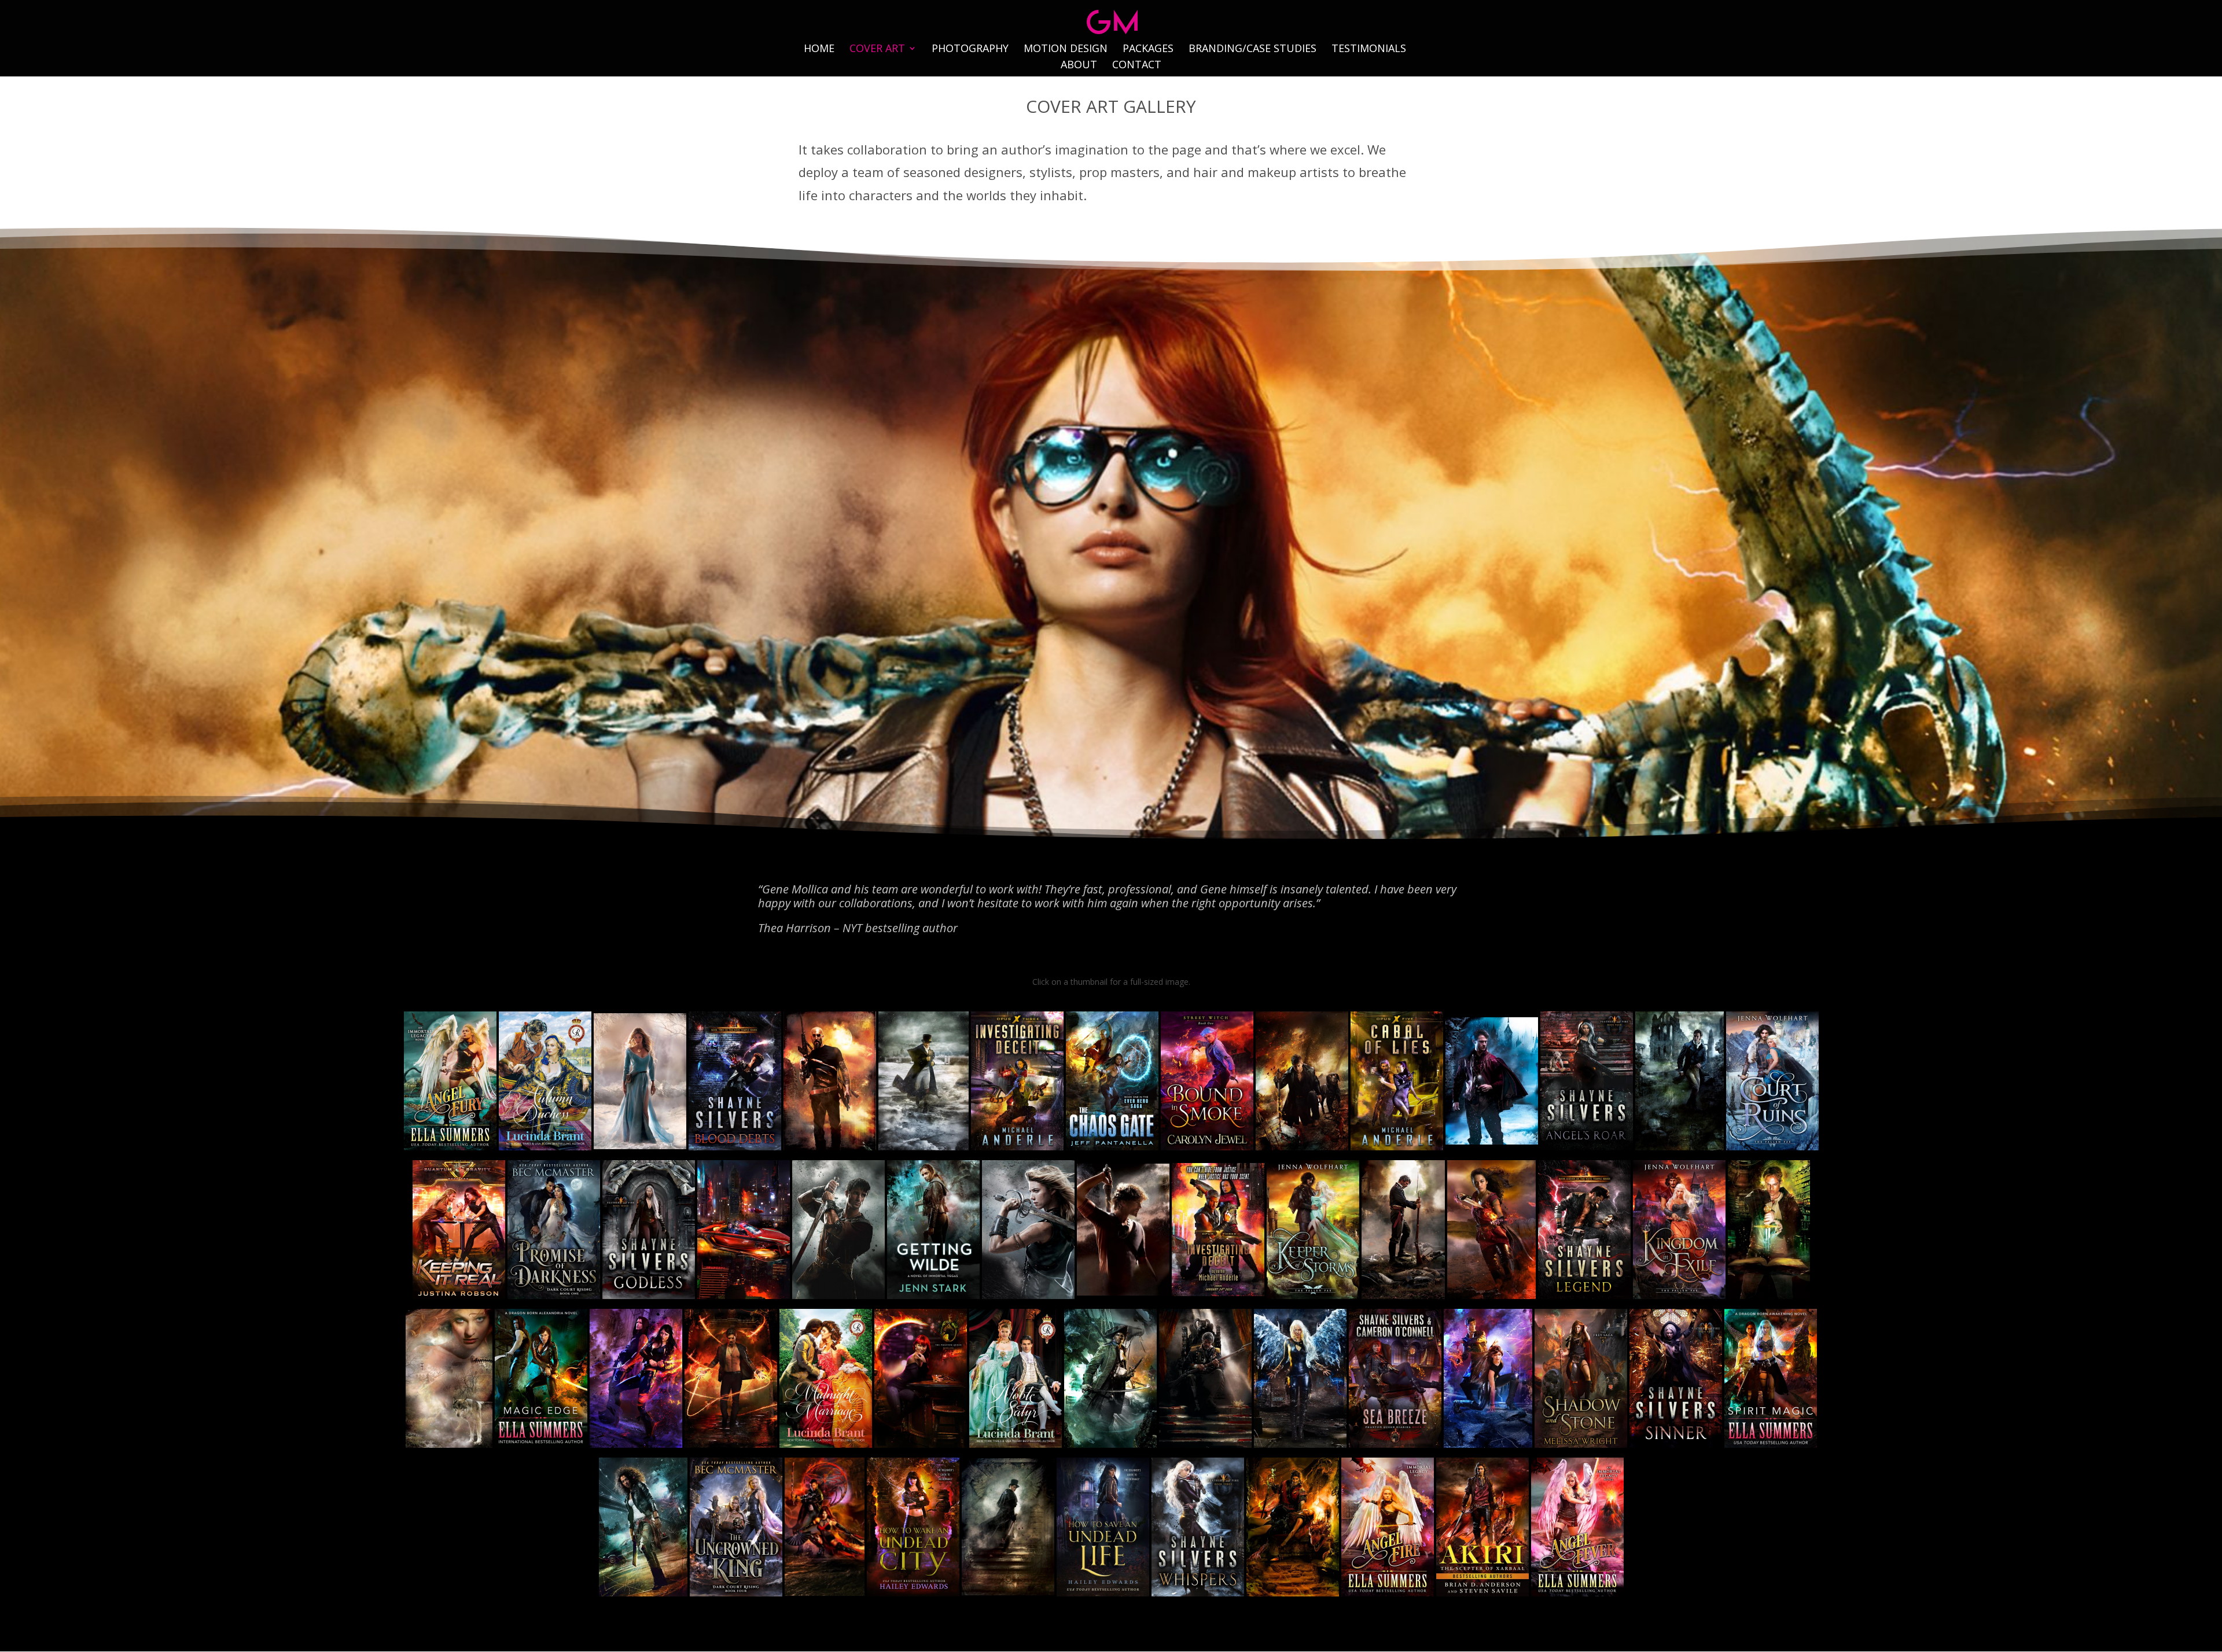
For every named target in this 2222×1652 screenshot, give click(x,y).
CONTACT (1137, 66)
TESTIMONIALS (1369, 49)
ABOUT (1079, 66)
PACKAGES (1148, 49)
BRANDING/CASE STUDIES (1252, 49)
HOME (819, 49)
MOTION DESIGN (1066, 49)
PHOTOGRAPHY (970, 49)
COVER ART (877, 49)
